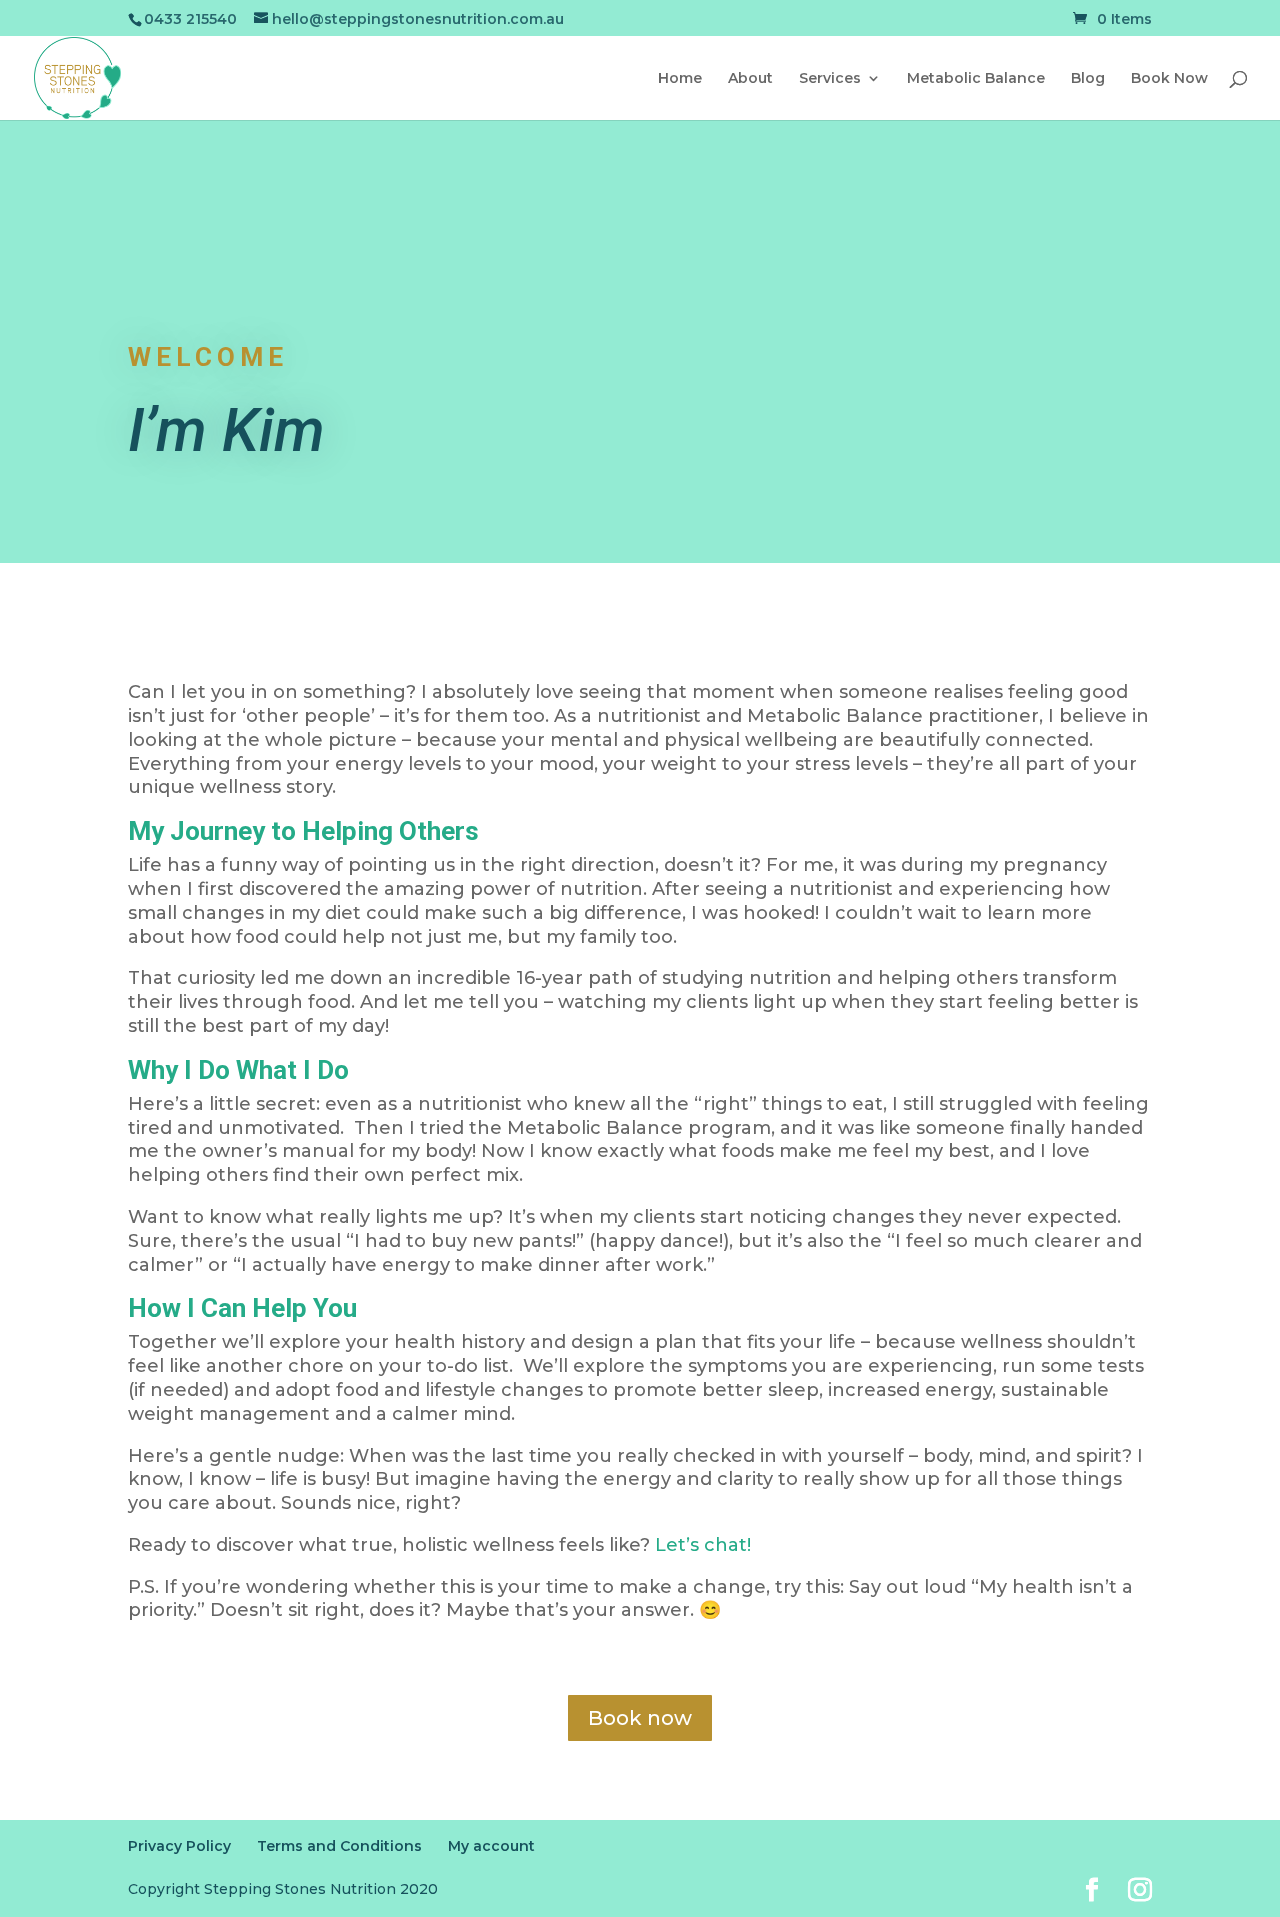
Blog (1088, 79)
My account (491, 1846)
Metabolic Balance (976, 79)
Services (830, 79)
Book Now (1169, 79)
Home (680, 79)
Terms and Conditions (339, 1846)
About (750, 79)
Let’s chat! (703, 1545)
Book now (640, 1718)
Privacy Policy (179, 1846)
